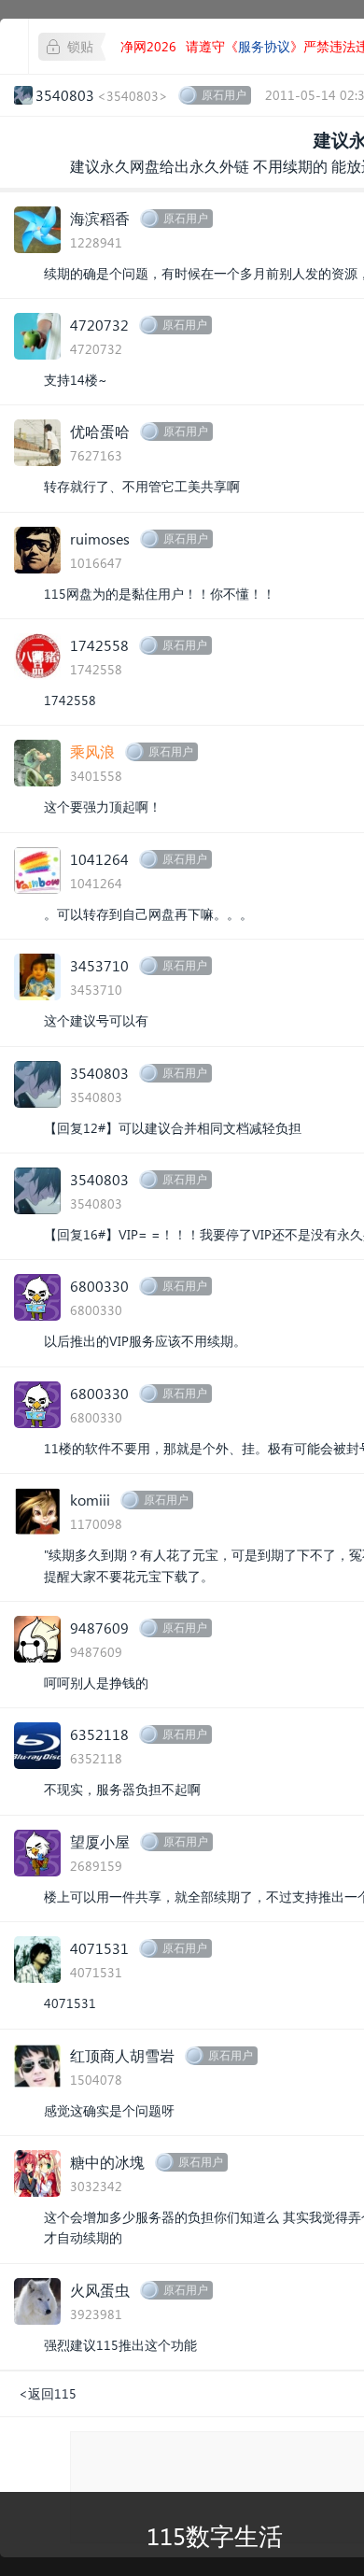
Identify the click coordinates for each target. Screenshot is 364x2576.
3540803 (99, 1073)
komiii (90, 1500)
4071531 (99, 1948)
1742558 (99, 645)
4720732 (99, 325)
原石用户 (224, 95)
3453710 (99, 965)
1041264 (99, 859)
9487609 (99, 1628)
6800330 (99, 1286)
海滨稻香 (100, 218)
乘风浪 (92, 751)
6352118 (99, 1734)
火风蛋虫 (100, 2290)
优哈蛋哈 (100, 431)
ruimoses (100, 538)
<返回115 (48, 2393)
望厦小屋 (100, 1841)
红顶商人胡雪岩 (122, 2055)
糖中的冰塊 (107, 2162)
